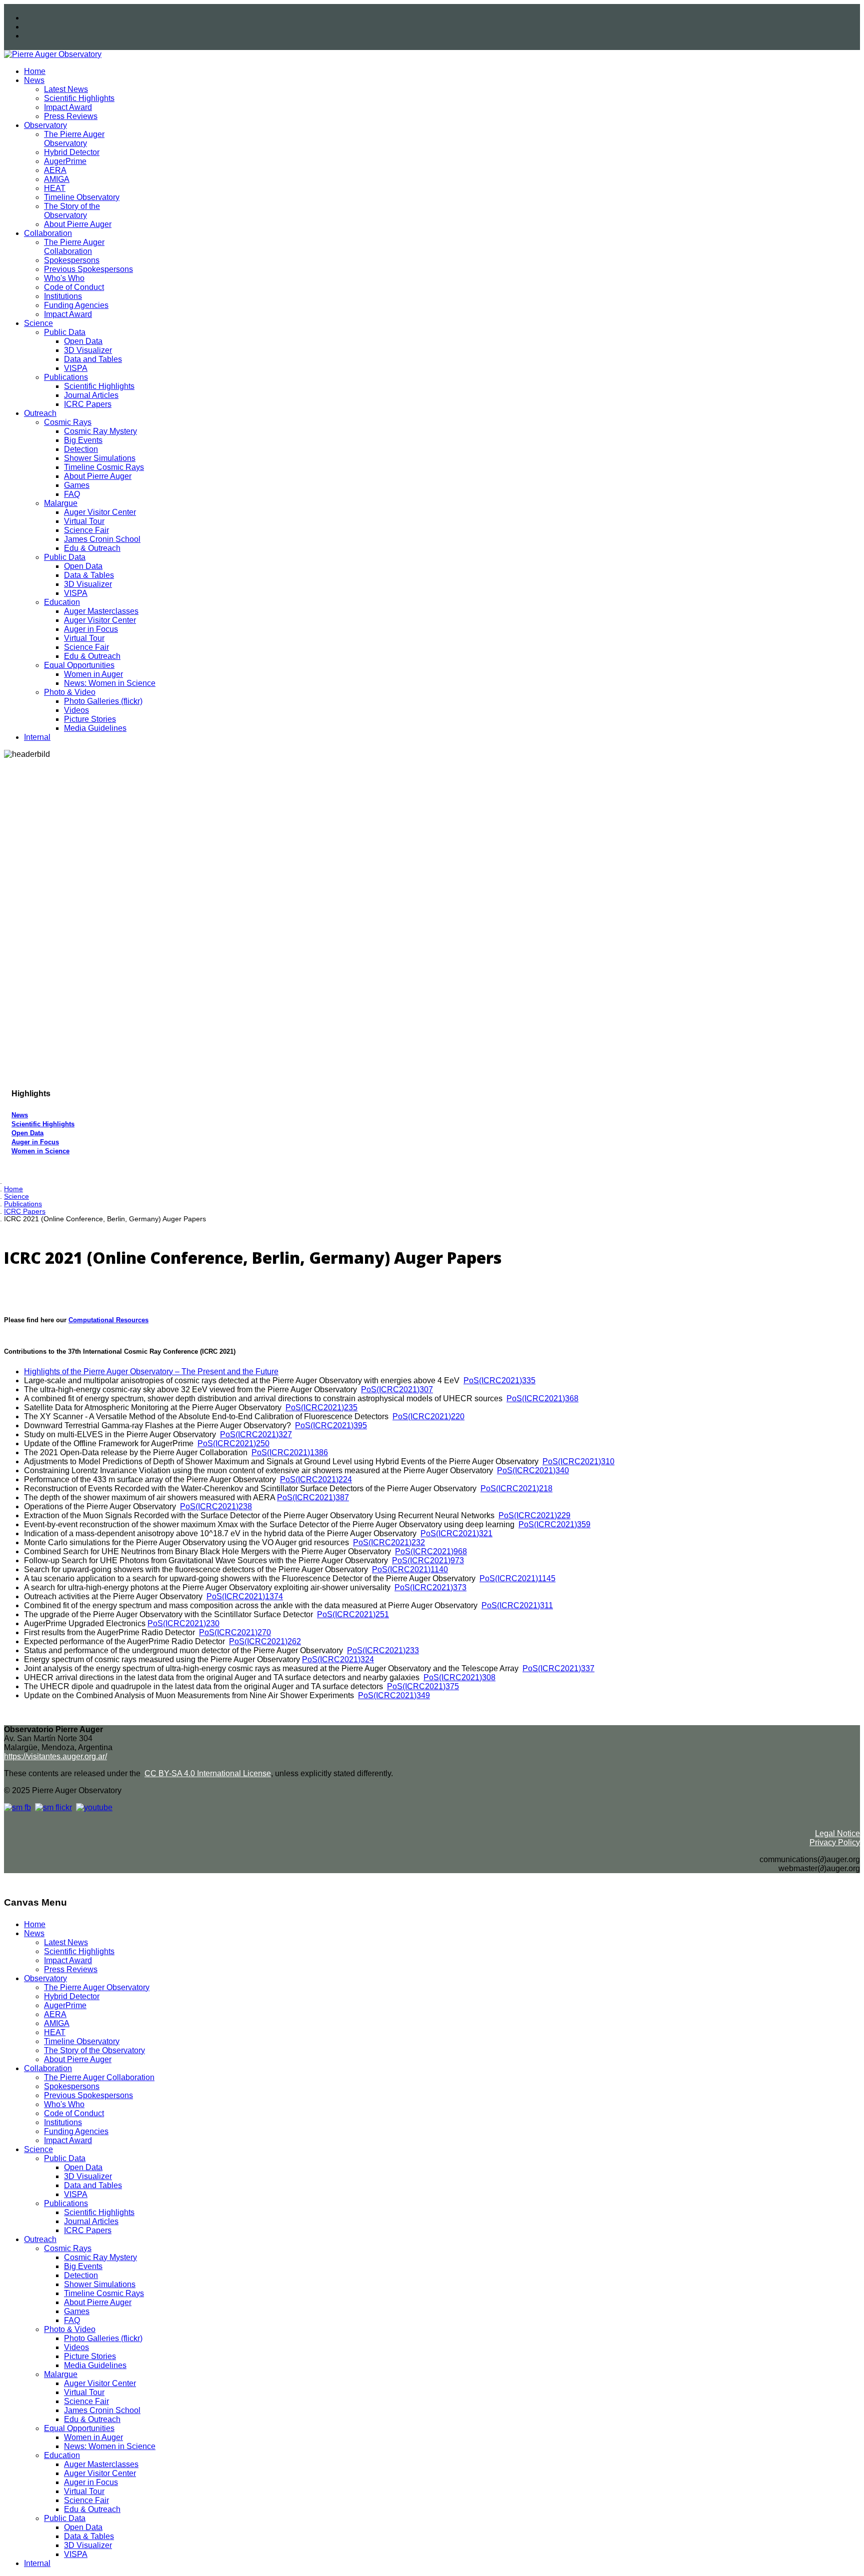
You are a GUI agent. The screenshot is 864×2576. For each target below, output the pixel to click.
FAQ (72, 494)
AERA (55, 170)
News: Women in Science (110, 683)
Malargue (61, 503)
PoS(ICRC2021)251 (353, 1614)
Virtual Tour (84, 521)
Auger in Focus (91, 629)
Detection (81, 449)
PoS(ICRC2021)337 (558, 1668)
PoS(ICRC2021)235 (321, 1407)
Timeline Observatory (82, 197)
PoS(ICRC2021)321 (456, 1533)
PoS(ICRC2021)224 (316, 1479)
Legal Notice (837, 1833)
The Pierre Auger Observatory (74, 139)
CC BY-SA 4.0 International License (208, 1773)
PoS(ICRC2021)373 (430, 1587)
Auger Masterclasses (101, 611)
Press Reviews (71, 116)
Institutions (63, 296)
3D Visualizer (88, 350)
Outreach (40, 413)
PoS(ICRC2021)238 (216, 1506)
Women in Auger (93, 674)
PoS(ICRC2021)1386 (290, 1452)
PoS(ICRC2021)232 (389, 1542)
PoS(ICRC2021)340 (533, 1470)
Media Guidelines (95, 728)
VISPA (76, 368)
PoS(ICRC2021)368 (542, 1398)
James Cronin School (102, 539)
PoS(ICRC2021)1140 (410, 1569)
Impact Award (68, 107)
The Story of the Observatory (72, 211)
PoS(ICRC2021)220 (428, 1416)
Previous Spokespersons (88, 269)
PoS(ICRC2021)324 (338, 1659)
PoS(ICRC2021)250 (233, 1443)
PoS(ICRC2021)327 (256, 1434)
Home (35, 71)
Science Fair (86, 530)
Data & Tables (89, 575)
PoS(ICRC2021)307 (397, 1389)
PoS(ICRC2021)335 (499, 1380)
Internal (37, 737)
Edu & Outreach (92, 548)
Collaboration (48, 233)
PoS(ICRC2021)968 (431, 1551)
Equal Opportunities (79, 665)
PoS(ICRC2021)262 (265, 1641)
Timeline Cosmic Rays (104, 467)
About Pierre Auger (78, 224)
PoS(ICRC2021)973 (428, 1560)
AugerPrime (65, 161)
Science (38, 323)
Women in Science (40, 1151)
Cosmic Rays (68, 422)
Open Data (83, 341)
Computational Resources (108, 1320)
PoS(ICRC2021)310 (578, 1461)
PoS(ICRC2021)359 (554, 1524)
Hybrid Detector (72, 152)
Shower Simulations (100, 458)
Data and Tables (93, 359)
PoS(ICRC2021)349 (394, 1695)
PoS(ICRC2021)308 (459, 1677)
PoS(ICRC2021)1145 (517, 1578)
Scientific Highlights (79, 98)
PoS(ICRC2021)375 (423, 1686)
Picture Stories (90, 719)
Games (77, 485)
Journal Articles (91, 395)
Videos (76, 710)
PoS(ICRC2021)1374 (245, 1596)
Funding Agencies (76, 305)
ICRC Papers (88, 404)
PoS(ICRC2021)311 (517, 1605)
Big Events (83, 440)
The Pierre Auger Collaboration (74, 247)
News (34, 80)
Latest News (66, 89)
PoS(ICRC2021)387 (313, 1497)
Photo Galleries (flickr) (103, 701)
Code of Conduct (74, 287)
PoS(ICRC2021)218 (516, 1488)
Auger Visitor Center (100, 512)
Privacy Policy (835, 1842)
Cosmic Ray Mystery (100, 431)
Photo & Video (70, 692)
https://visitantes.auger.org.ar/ (55, 1756)
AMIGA (57, 179)
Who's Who (64, 278)
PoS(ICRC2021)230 (183, 1623)
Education (62, 602)
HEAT (55, 188)
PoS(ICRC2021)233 (383, 1650)
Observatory (45, 125)
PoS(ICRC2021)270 (235, 1632)
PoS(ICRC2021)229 (534, 1515)
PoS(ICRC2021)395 (331, 1425)
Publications (66, 377)
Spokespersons (72, 260)
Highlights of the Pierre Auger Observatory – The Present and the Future (151, 1371)
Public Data (65, 332)
